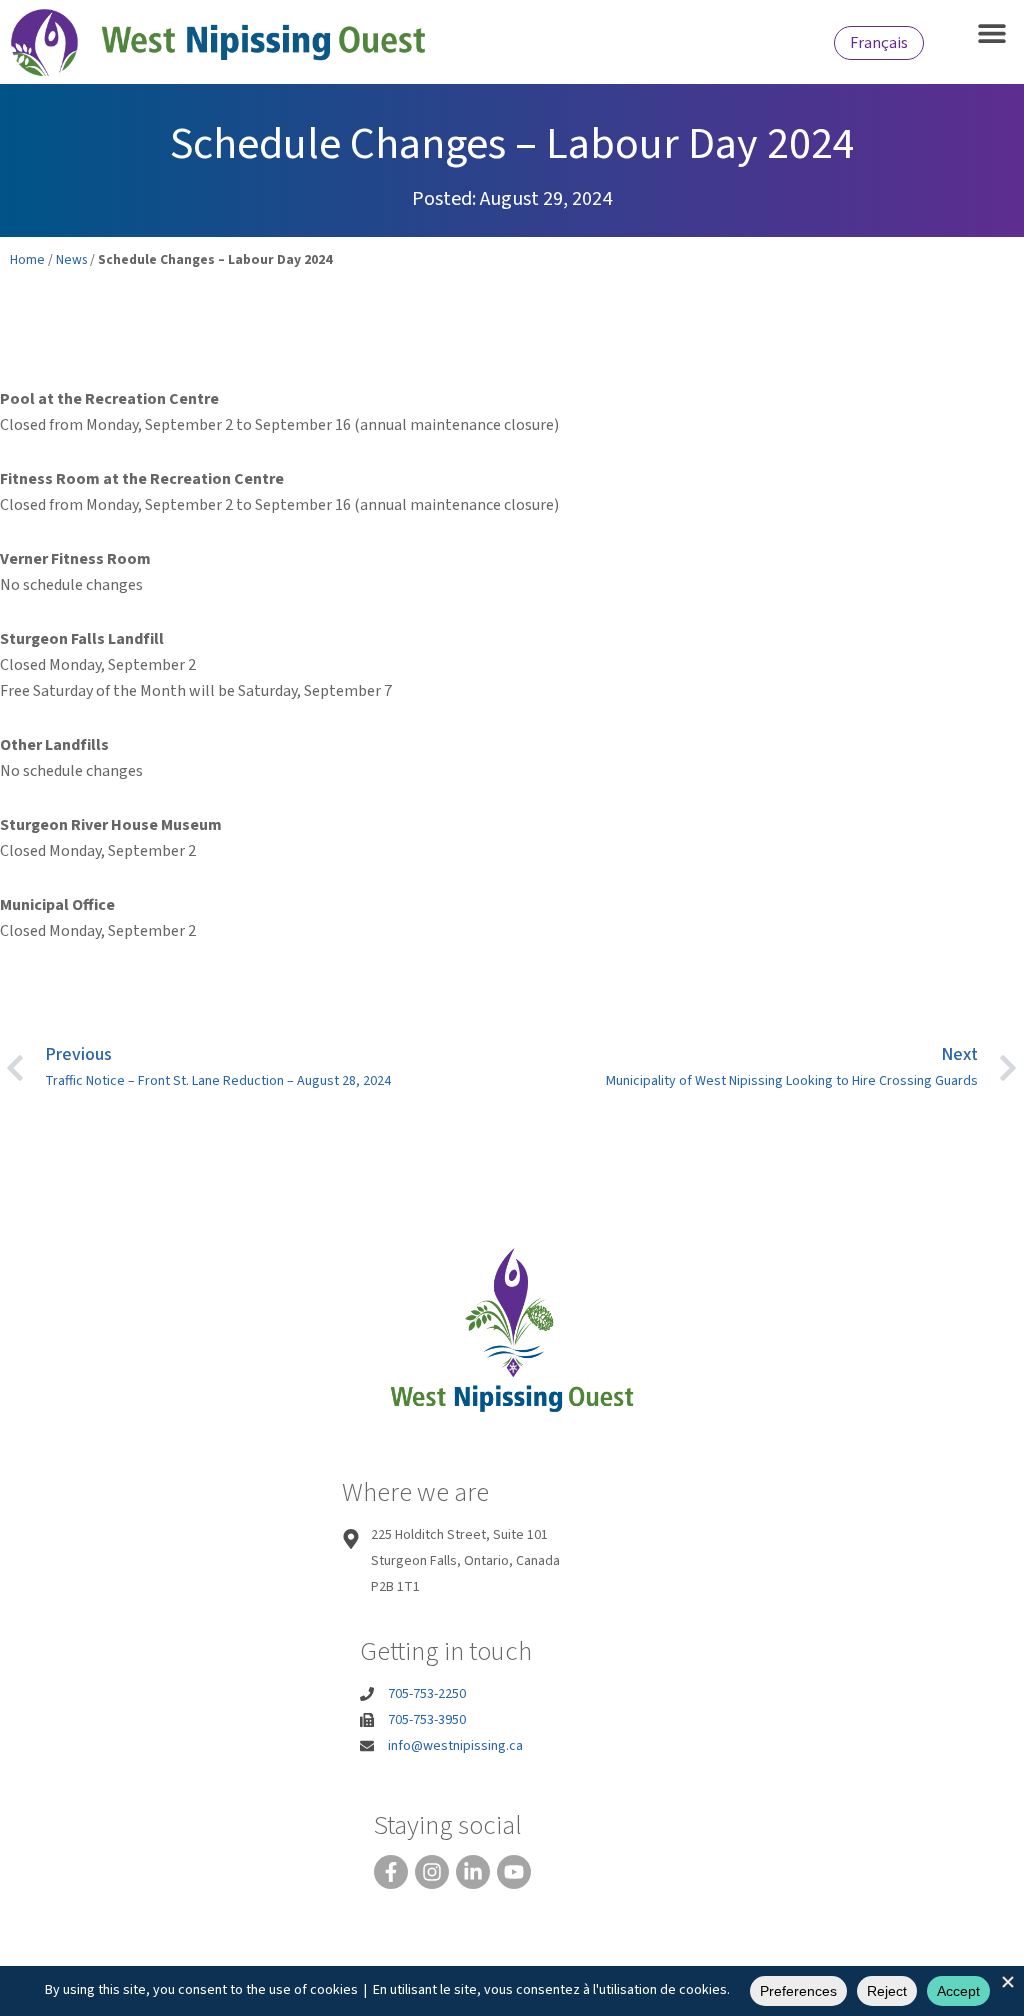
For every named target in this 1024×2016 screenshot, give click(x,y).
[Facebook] (391, 1872)
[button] (991, 32)
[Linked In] (473, 1872)
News (71, 259)
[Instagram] (432, 1872)
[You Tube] (514, 1872)
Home (27, 259)
